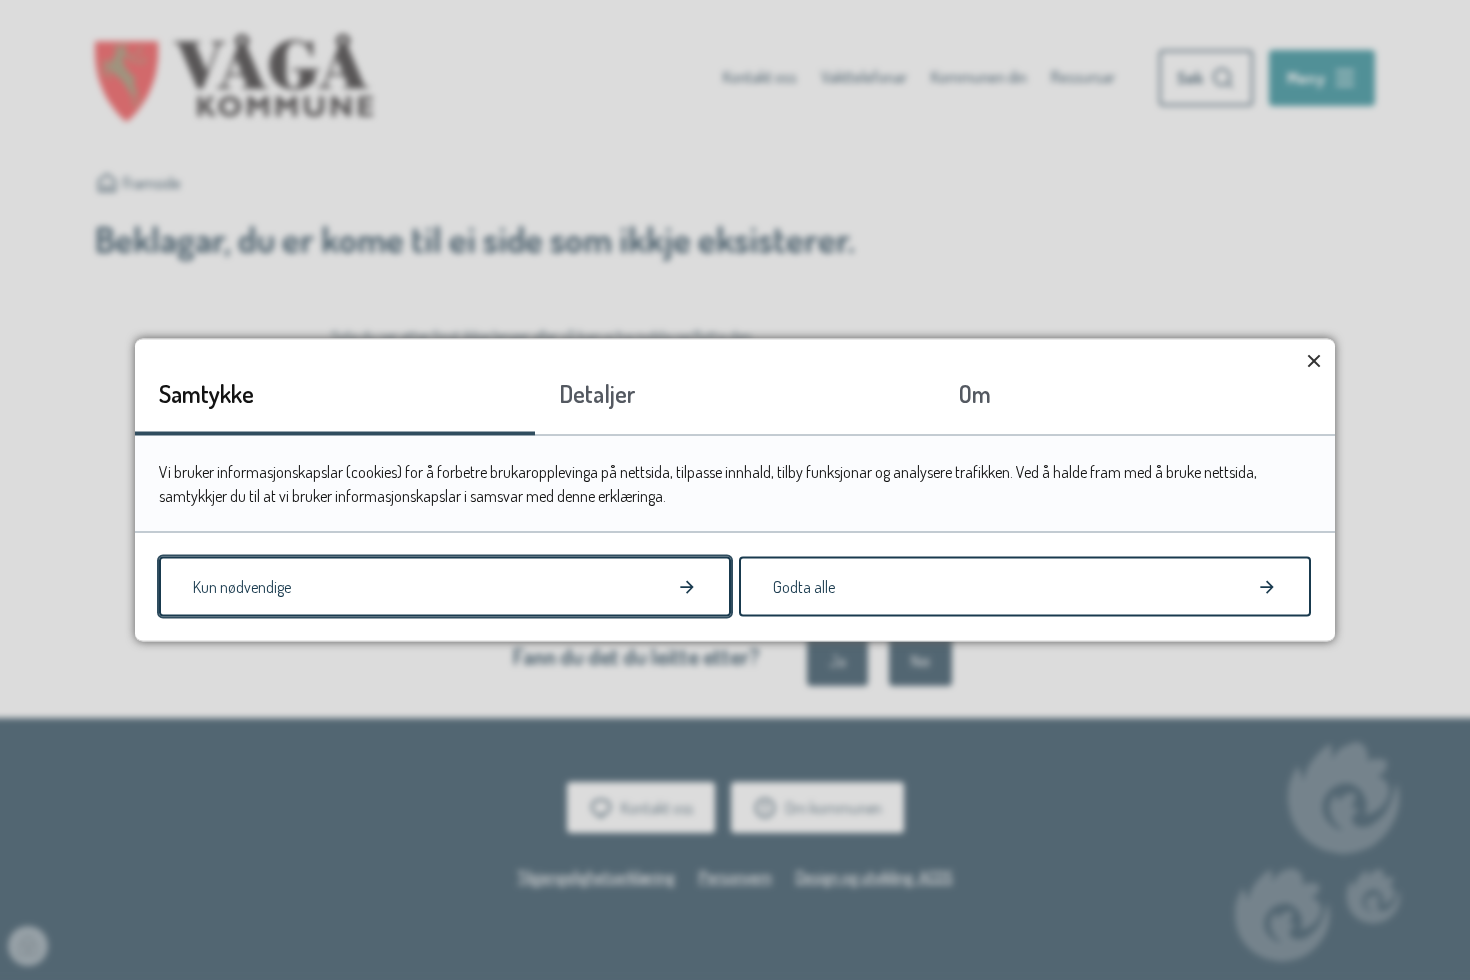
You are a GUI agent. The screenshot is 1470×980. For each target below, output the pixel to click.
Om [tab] (975, 393)
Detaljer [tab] (597, 393)
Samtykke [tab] (206, 393)
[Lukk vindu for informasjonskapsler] (1313, 360)
